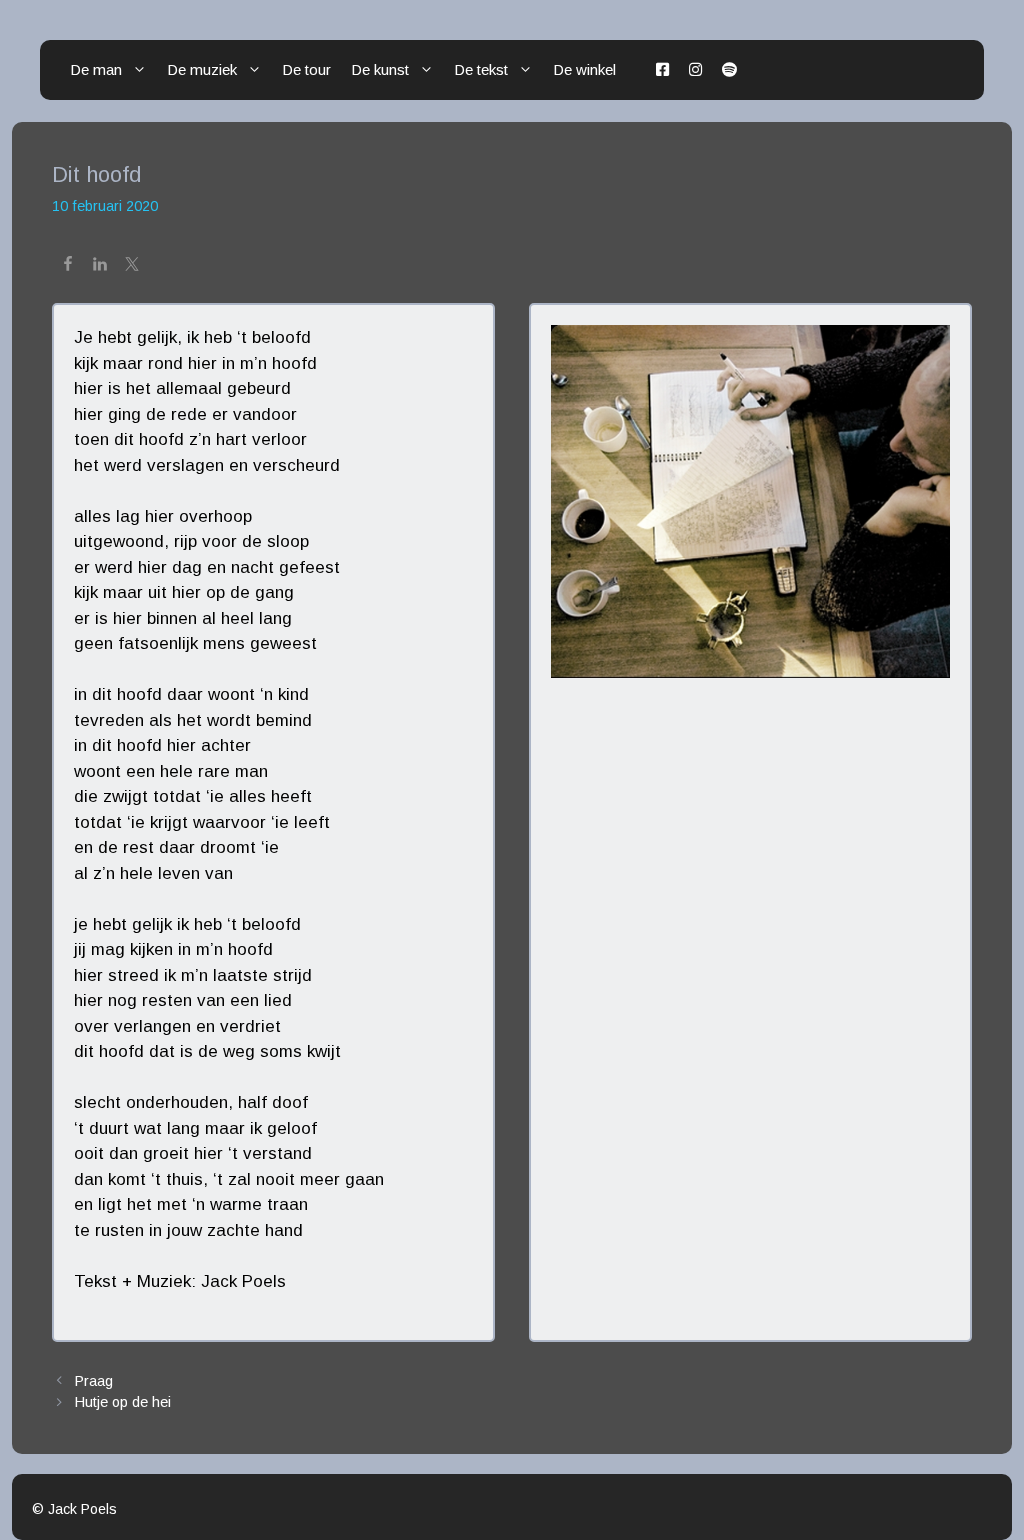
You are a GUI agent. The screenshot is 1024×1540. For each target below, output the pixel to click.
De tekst (481, 69)
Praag (94, 1381)
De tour (306, 69)
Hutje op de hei (123, 1402)
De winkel (584, 69)
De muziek (202, 69)
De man (96, 69)
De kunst (380, 69)
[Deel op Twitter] (132, 267)
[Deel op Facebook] (68, 267)
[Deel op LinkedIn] (100, 267)
